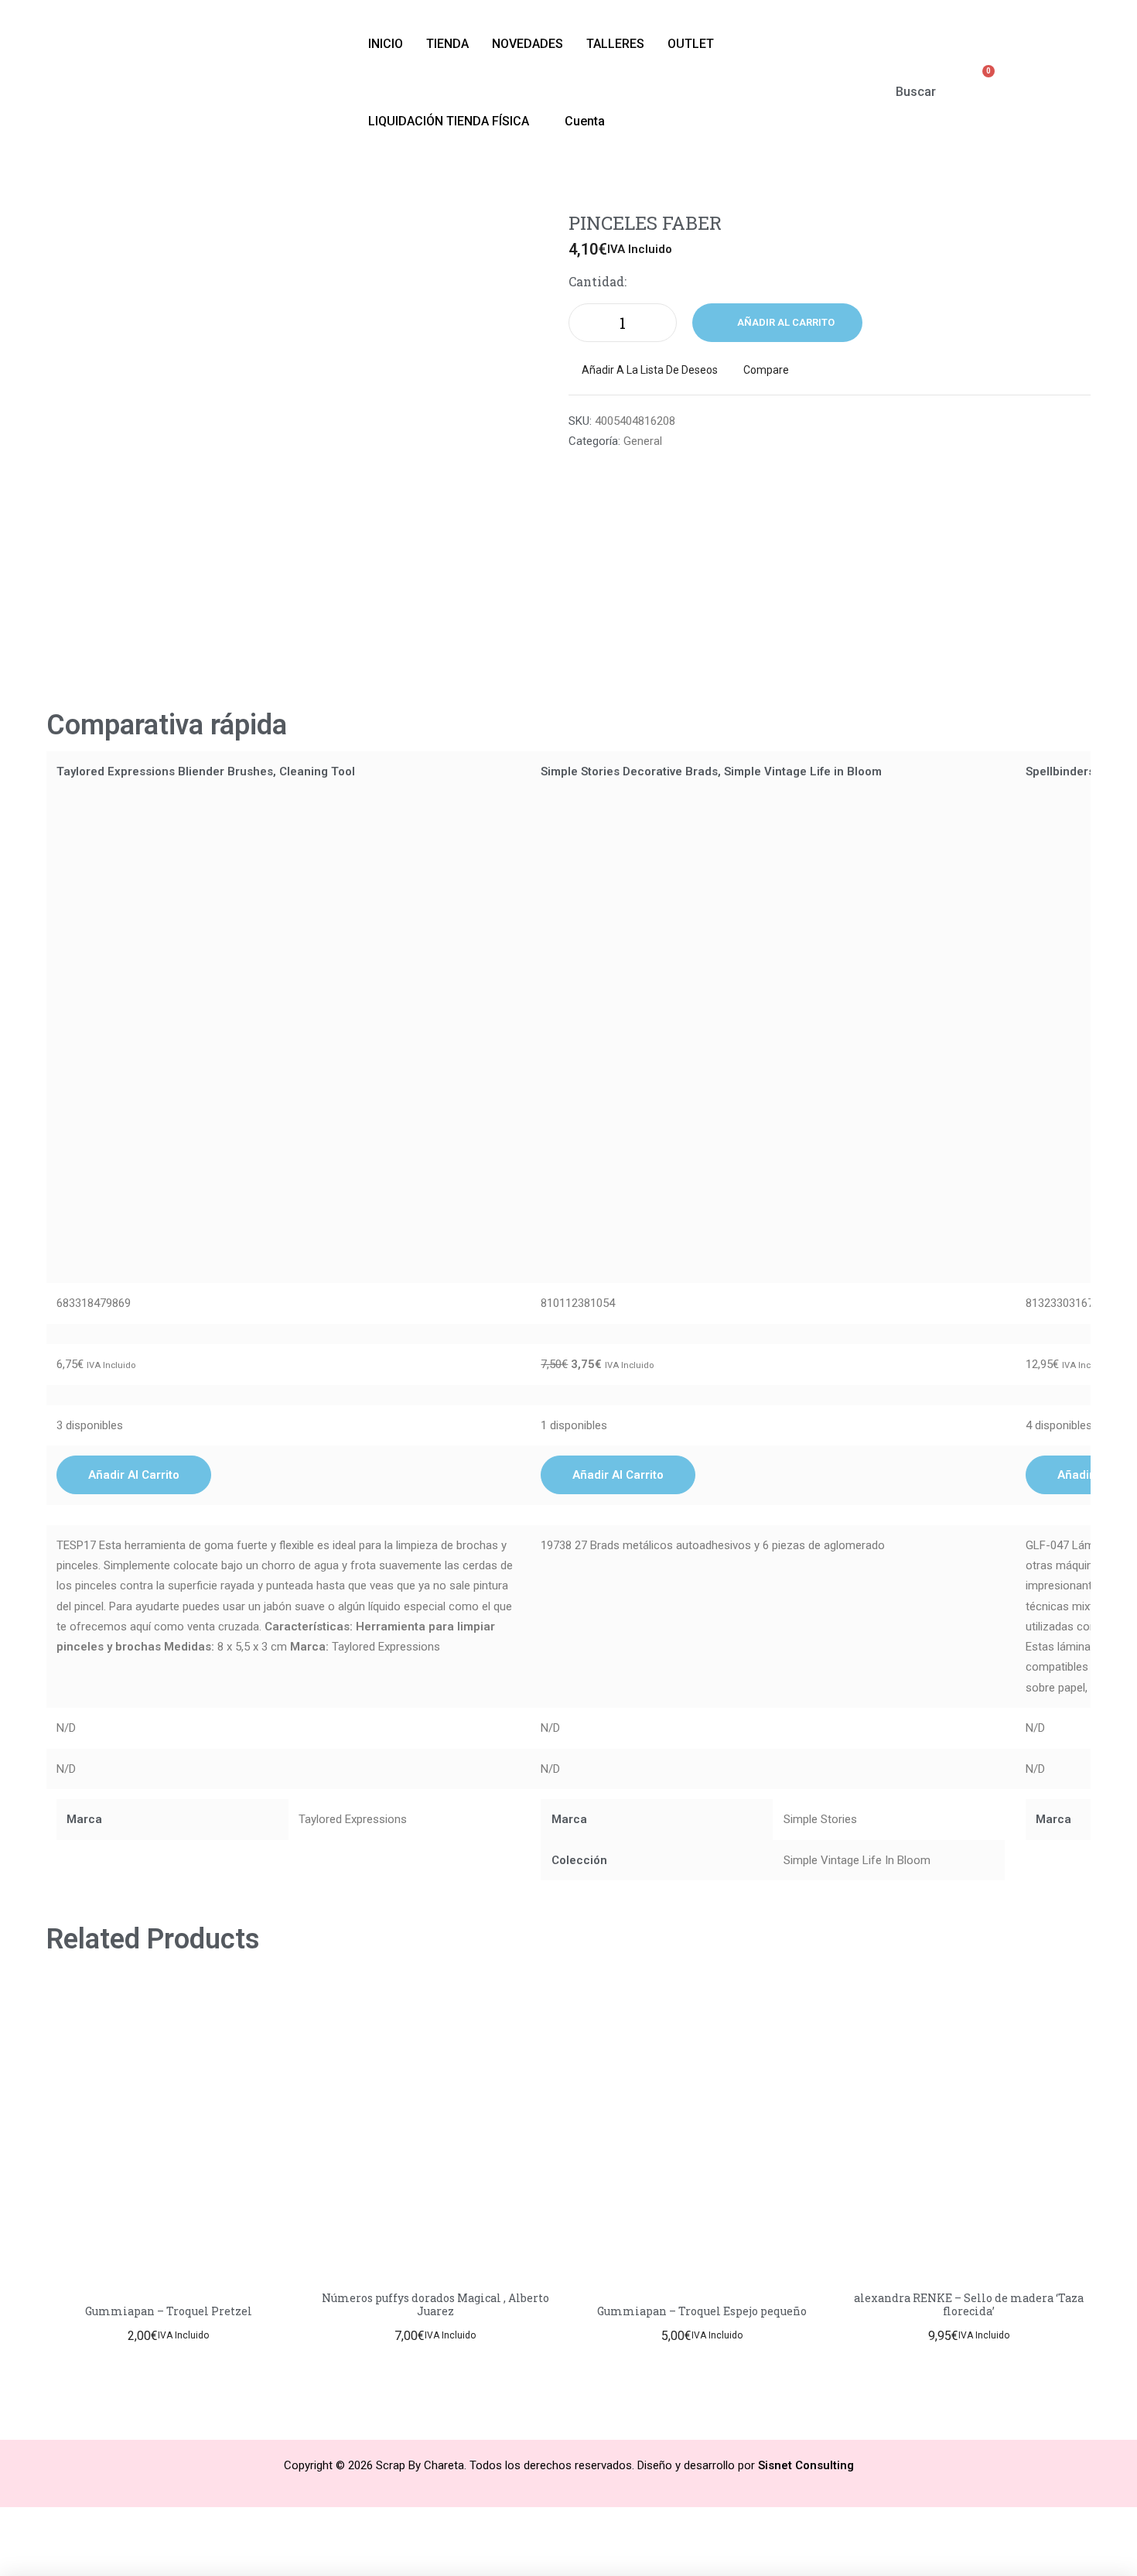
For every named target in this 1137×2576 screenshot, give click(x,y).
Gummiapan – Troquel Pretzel (169, 2311)
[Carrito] (981, 81)
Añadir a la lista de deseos (650, 370)
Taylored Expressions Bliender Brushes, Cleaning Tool (206, 771)
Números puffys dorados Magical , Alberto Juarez (435, 2304)
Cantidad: (598, 281)
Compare (766, 370)
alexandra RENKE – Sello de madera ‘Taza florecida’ (969, 2304)
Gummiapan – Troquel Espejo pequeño (702, 2311)
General (643, 441)
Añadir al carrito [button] (134, 1475)
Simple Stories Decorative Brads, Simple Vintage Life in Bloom (711, 771)
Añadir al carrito (786, 322)
